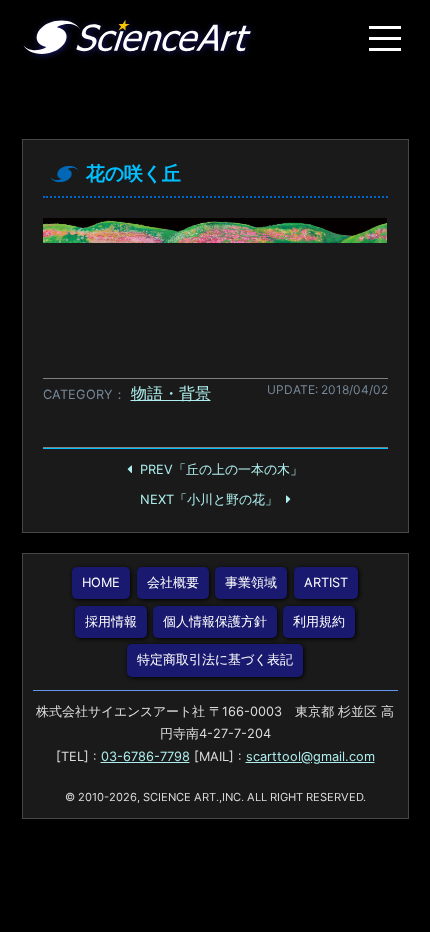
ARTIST (326, 582)
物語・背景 (171, 393)
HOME (101, 582)
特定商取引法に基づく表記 (215, 659)
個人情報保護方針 (215, 621)
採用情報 (111, 621)
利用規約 (319, 621)
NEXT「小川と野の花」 (209, 499)
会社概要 (173, 582)
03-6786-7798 (145, 756)
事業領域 (251, 582)
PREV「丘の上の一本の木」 (221, 469)
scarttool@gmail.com (310, 756)
